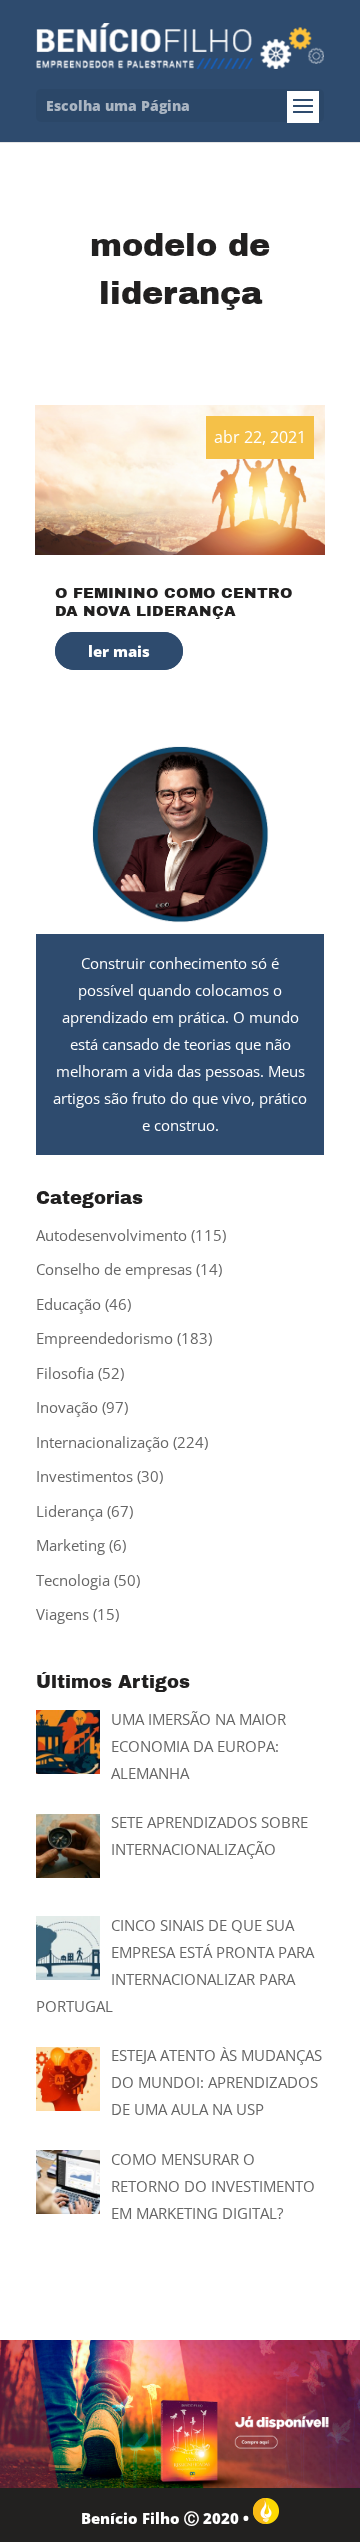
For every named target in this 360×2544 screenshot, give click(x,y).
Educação (68, 1304)
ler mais (119, 651)
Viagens (62, 1614)
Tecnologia (73, 1580)
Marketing (70, 1545)
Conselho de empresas (114, 1269)
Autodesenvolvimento (111, 1235)
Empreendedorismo (104, 1338)
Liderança (69, 1511)
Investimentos (84, 1476)
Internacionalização (102, 1442)
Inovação (67, 1407)
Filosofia (65, 1373)
